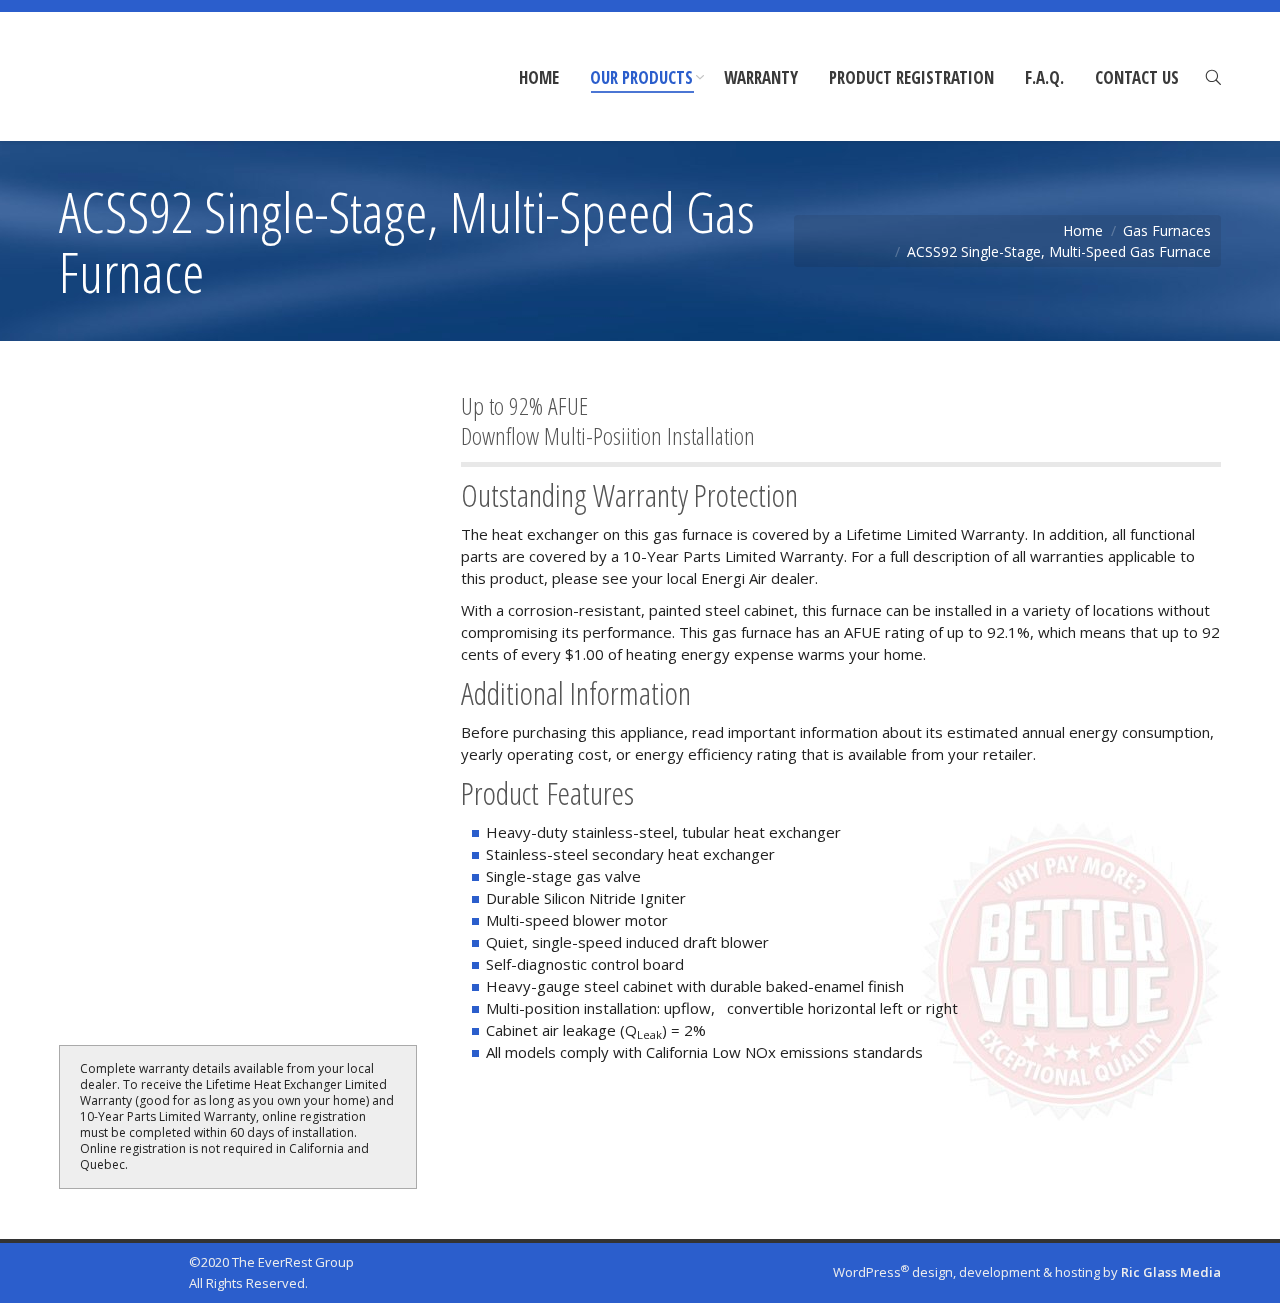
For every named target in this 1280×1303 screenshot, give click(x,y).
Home (1083, 230)
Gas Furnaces (1167, 230)
